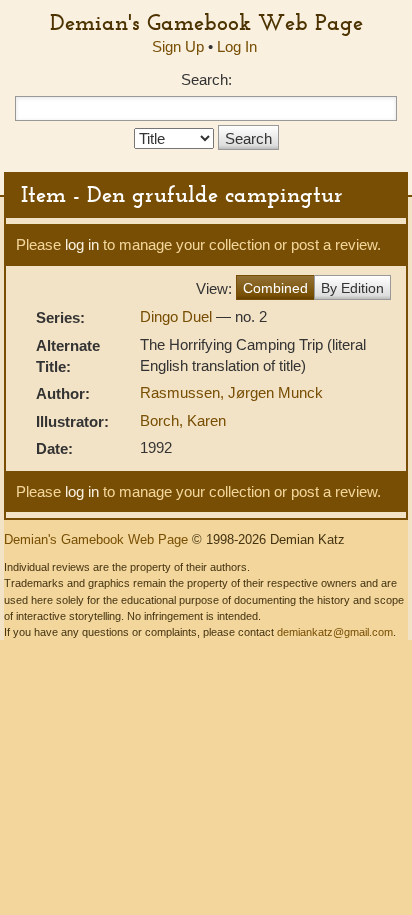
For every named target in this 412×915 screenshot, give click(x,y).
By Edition (352, 288)
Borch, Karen (183, 420)
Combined (275, 288)
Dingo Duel (178, 316)
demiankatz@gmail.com (335, 632)
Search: (206, 79)
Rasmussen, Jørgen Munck (231, 392)
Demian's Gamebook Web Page (206, 22)
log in (82, 244)
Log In (237, 46)
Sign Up (178, 46)
